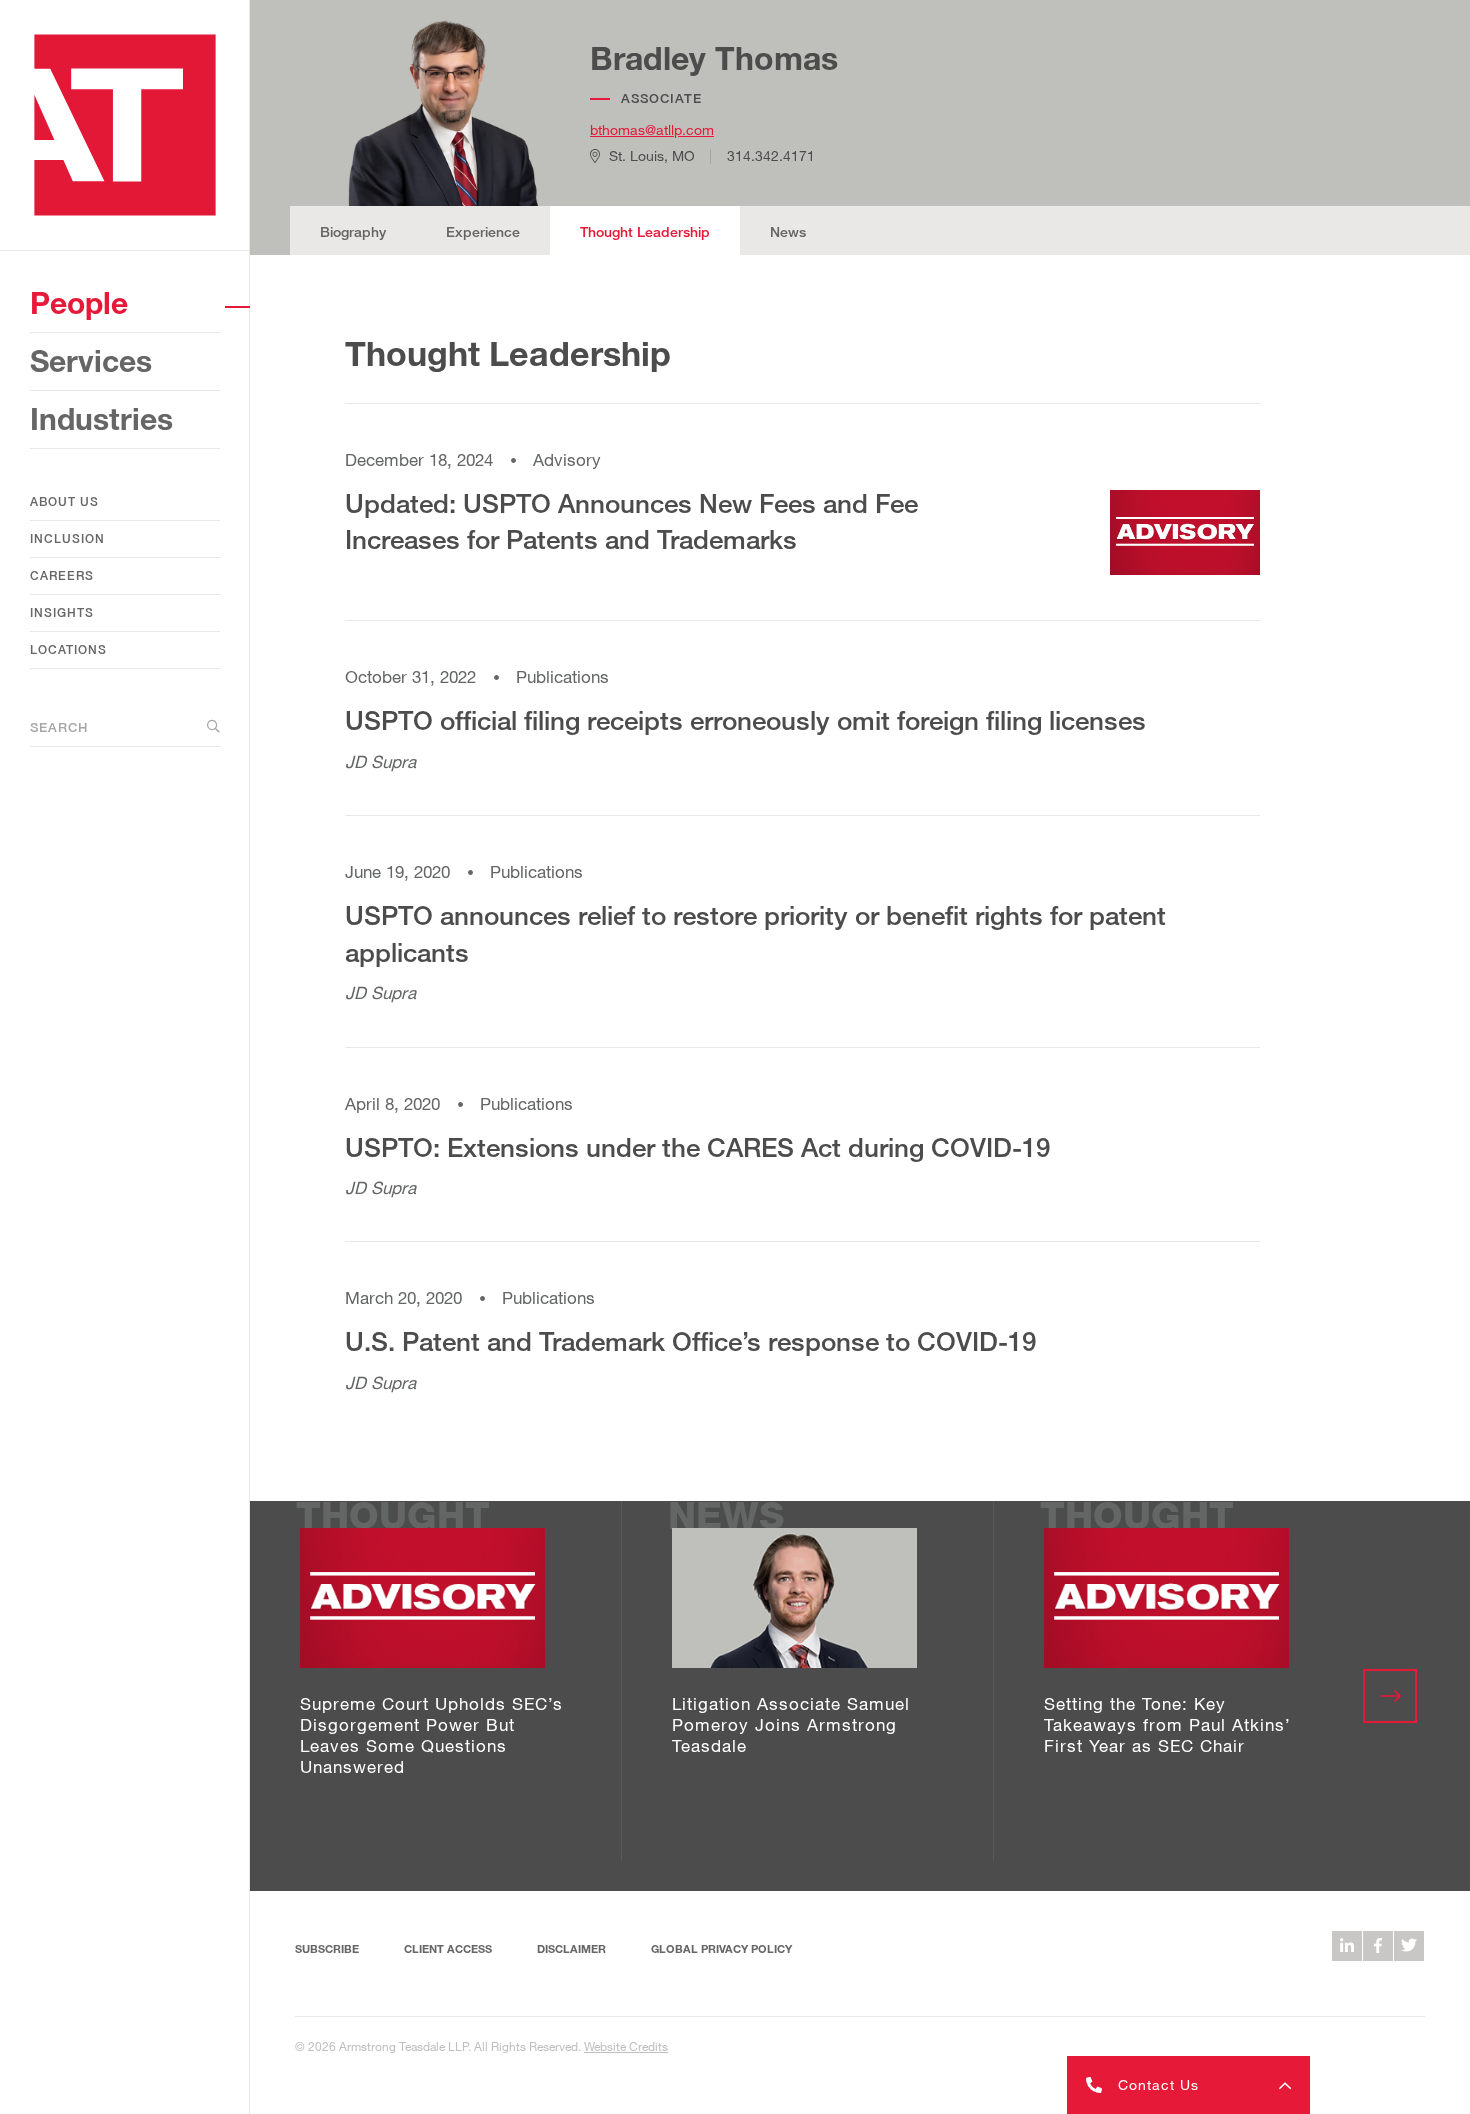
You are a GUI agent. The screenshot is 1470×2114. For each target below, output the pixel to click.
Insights (62, 612)
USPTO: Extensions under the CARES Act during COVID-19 (697, 1147)
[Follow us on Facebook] (1378, 1946)
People (79, 303)
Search (59, 727)
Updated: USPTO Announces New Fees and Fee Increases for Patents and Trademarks (631, 521)
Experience (483, 231)
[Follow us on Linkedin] (1347, 1946)
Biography (353, 231)
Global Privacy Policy (721, 1948)
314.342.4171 (771, 155)
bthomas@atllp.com (652, 129)
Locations (68, 649)
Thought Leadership (645, 231)
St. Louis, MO (652, 155)
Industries (101, 419)
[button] (1188, 2085)
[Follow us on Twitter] (1409, 1946)
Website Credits (626, 2046)
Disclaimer (571, 1948)
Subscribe (327, 1948)
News (788, 231)
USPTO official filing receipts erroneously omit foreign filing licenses (745, 720)
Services (91, 361)
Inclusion (67, 538)
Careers (62, 575)
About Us (64, 501)
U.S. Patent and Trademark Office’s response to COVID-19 (690, 1341)
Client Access (448, 1948)
